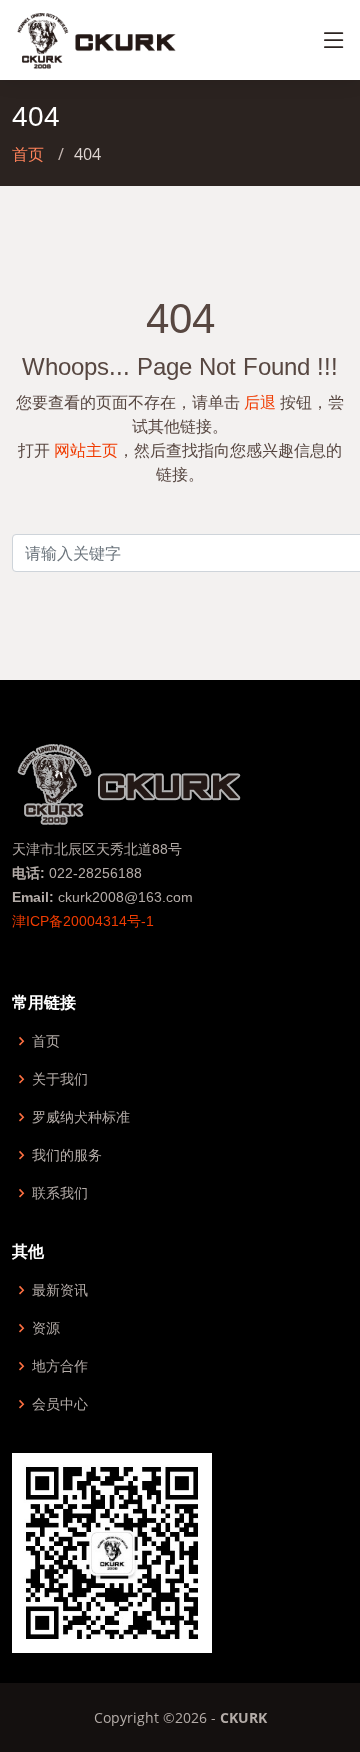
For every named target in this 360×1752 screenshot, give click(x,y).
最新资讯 (60, 1290)
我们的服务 (67, 1155)
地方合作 (60, 1366)
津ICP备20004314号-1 (83, 921)
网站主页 (86, 450)
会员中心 (60, 1404)
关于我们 (60, 1079)
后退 (260, 402)
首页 (28, 154)
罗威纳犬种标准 (81, 1117)
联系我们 (60, 1193)
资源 (46, 1328)
